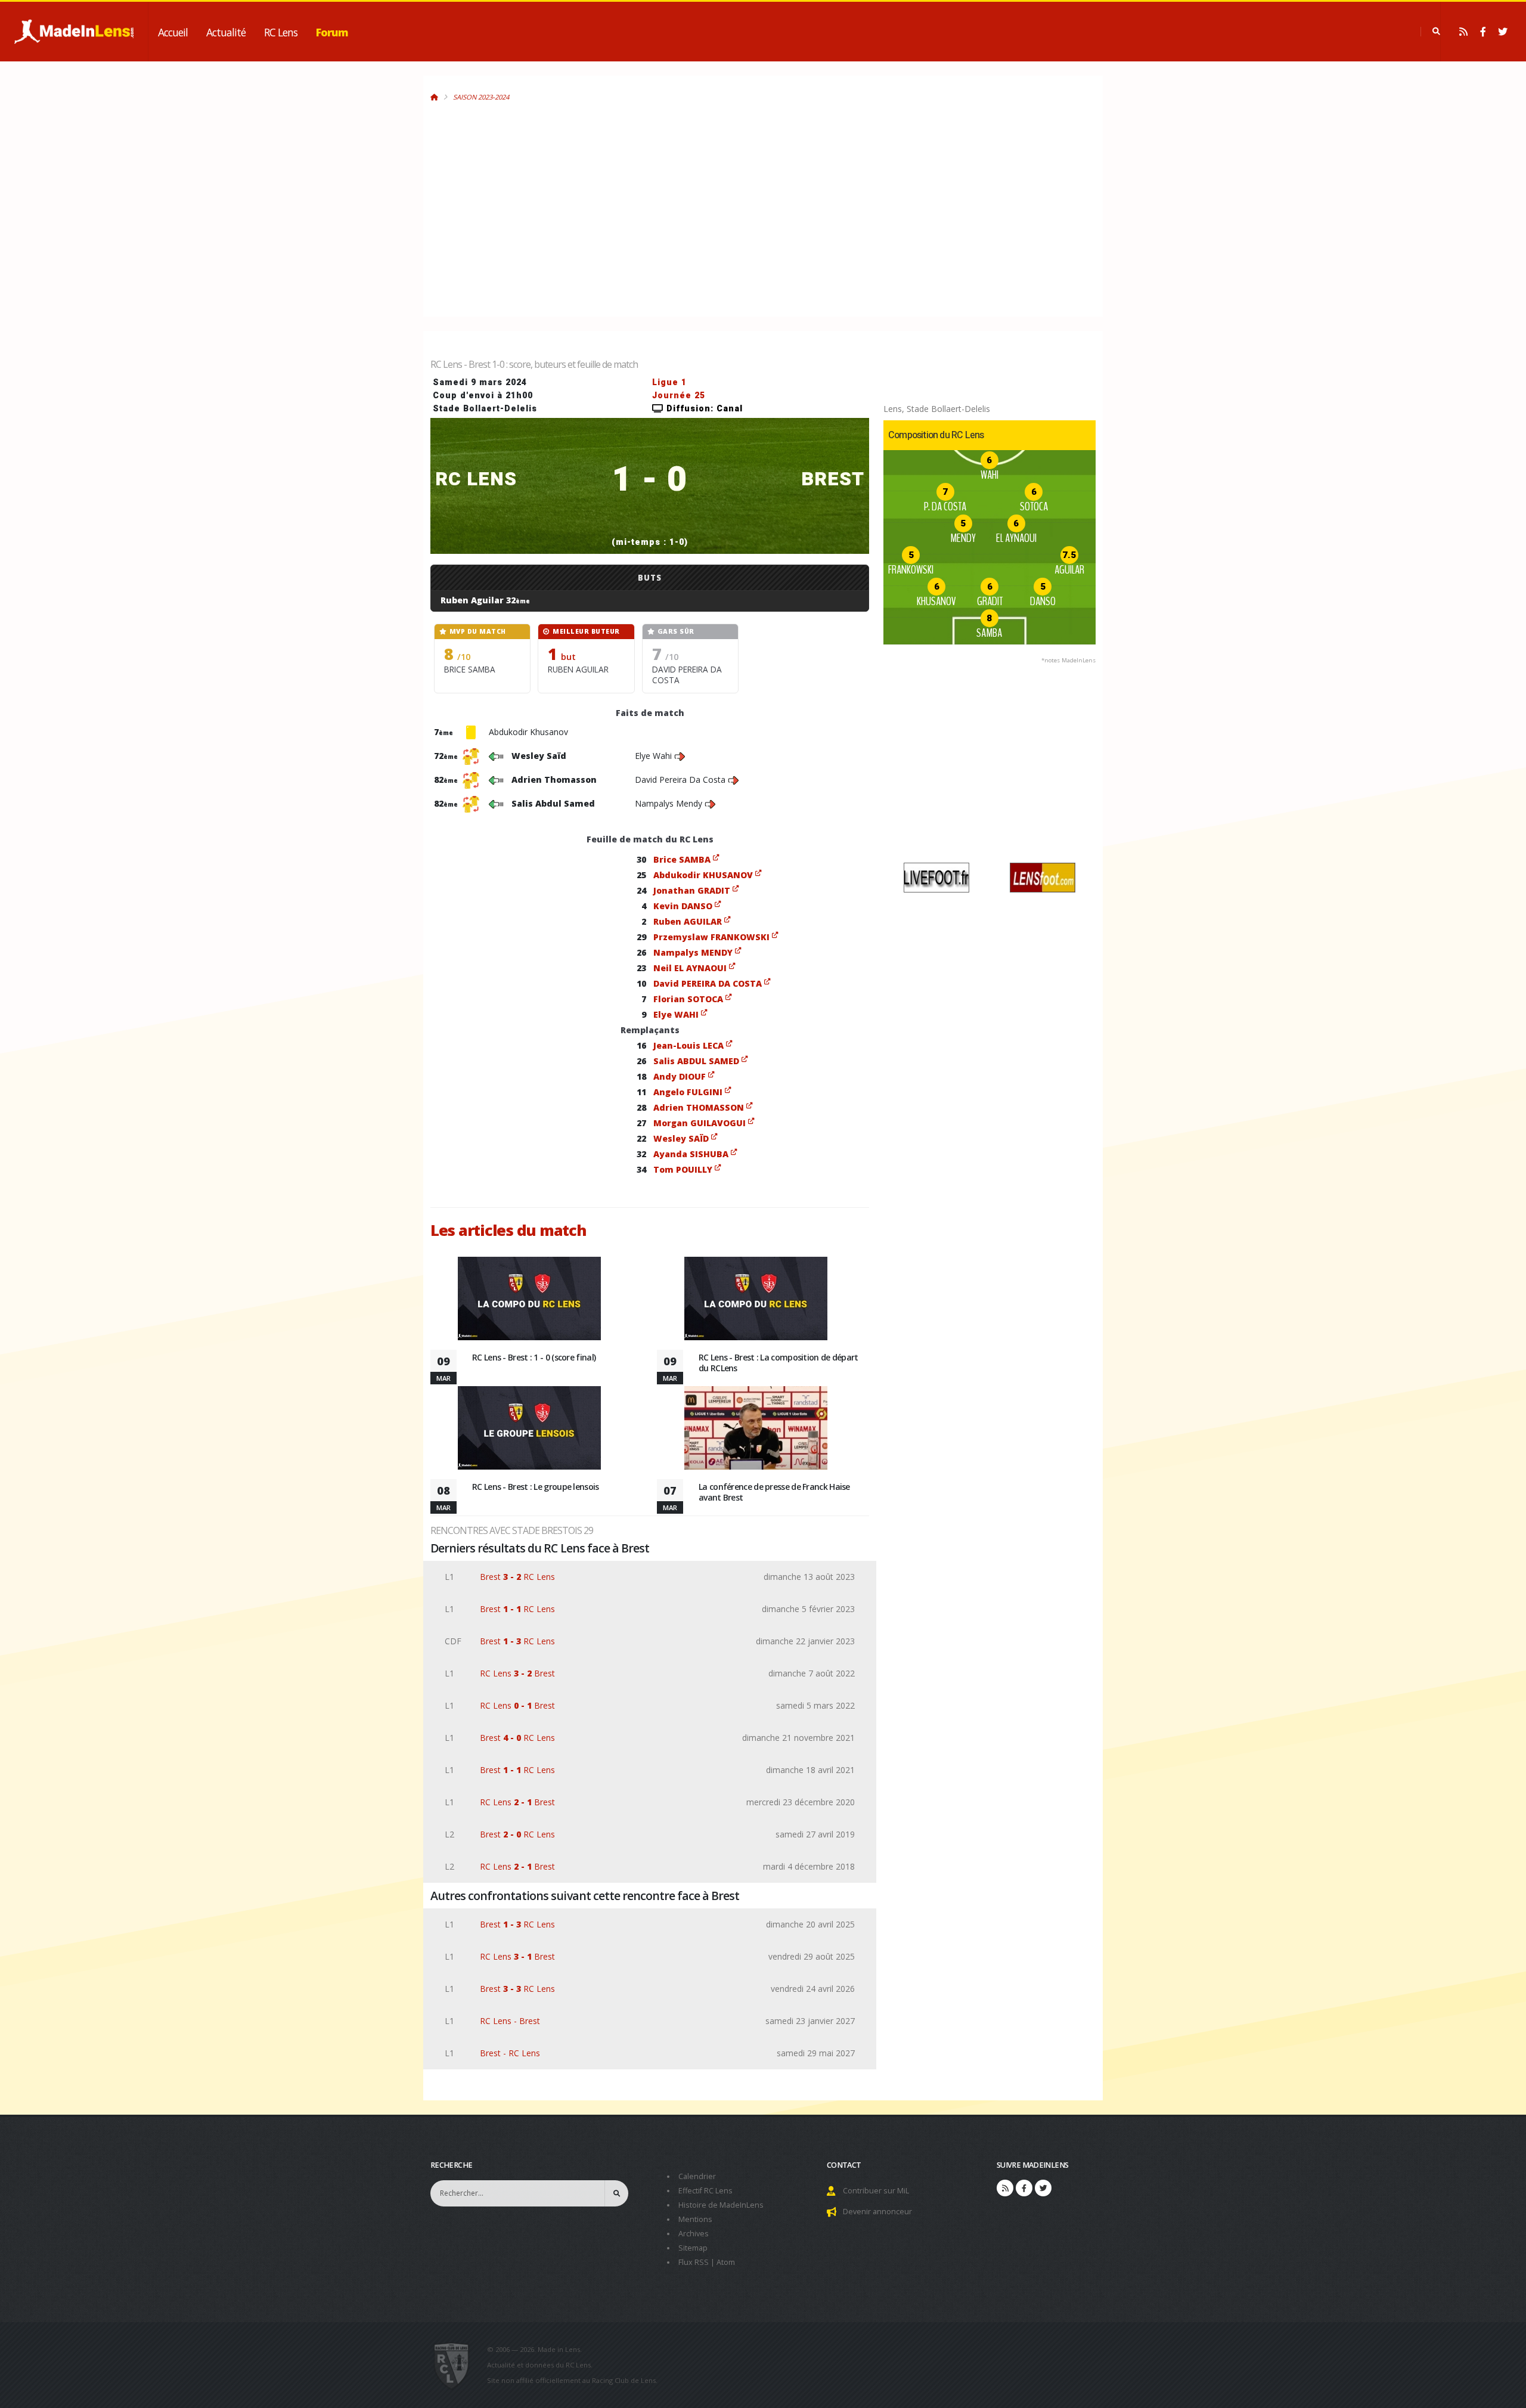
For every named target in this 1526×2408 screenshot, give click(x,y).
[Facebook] (1483, 32)
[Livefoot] (936, 877)
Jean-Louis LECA (688, 1045)
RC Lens (281, 32)
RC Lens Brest (517, 1673)
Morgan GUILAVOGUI (700, 1123)
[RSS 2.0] (1463, 32)
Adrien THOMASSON (699, 1107)
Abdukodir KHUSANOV (703, 875)
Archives (694, 2234)
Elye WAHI (676, 1014)
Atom (726, 2262)
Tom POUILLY (683, 1169)
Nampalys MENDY (693, 952)
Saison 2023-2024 (481, 97)
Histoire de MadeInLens (721, 2205)
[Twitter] (1503, 32)
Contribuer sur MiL (876, 2191)
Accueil (173, 32)
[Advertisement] (652, 202)
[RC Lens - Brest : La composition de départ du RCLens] (756, 1302)
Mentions (695, 2219)
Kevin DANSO (683, 906)
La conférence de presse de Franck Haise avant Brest (774, 1492)
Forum (332, 32)
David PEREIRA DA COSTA (708, 983)
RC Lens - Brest (510, 2021)
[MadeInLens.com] (456, 2365)
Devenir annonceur (877, 2212)
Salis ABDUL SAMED (696, 1061)
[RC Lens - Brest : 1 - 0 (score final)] (529, 1302)
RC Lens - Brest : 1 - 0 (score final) (534, 1357)
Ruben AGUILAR (688, 921)
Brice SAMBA (682, 859)
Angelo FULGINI (688, 1092)
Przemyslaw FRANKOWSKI (711, 937)
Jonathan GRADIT (692, 890)
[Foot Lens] (1043, 877)
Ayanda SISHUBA (691, 1154)
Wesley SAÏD (681, 1138)
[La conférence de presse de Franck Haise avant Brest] (756, 1432)
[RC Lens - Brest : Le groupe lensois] (529, 1432)
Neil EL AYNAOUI (690, 968)
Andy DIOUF (680, 1076)
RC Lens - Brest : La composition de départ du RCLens (778, 1363)
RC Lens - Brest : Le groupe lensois (536, 1487)
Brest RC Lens (517, 1577)
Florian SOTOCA (688, 999)
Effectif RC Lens (705, 2191)
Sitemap (693, 2248)
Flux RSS (694, 2262)
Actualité (226, 32)
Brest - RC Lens (510, 2053)
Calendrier (697, 2176)
